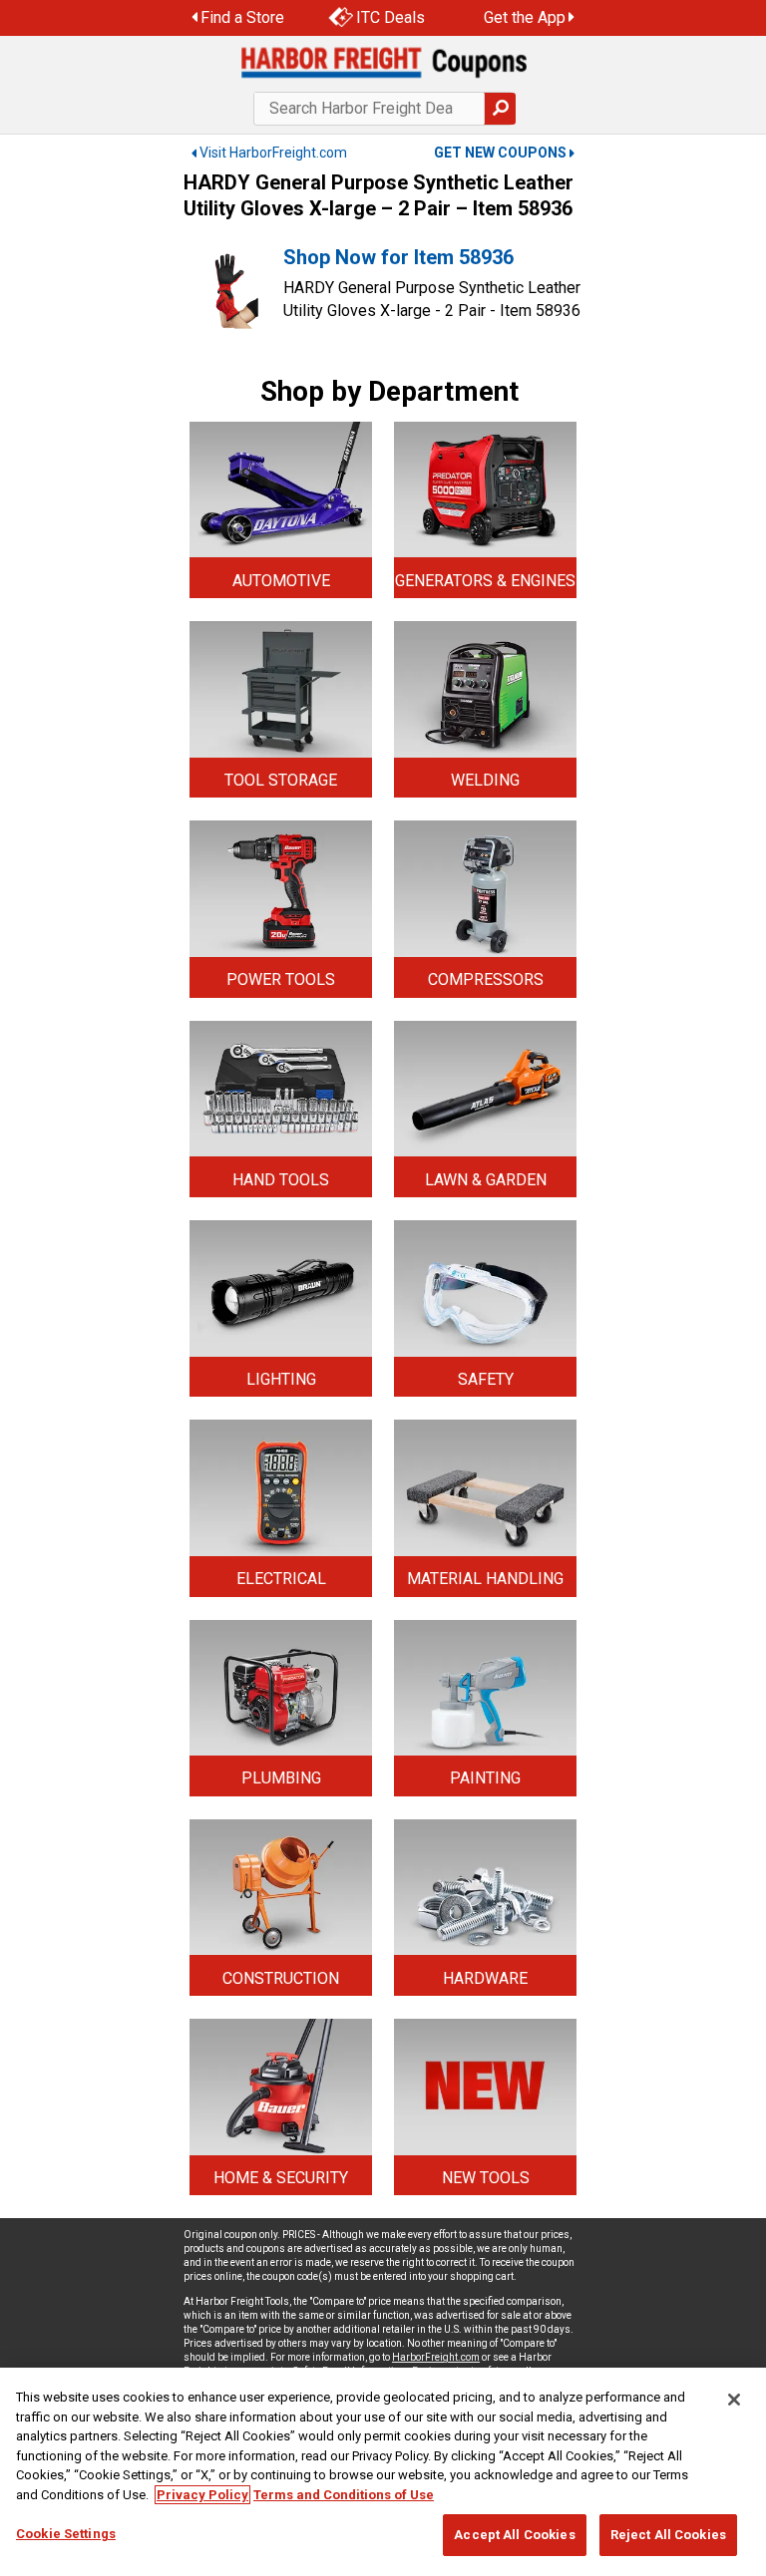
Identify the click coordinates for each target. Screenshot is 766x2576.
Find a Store (242, 17)
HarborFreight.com (436, 2357)
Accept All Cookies (514, 2535)
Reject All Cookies (668, 2535)
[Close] (734, 2400)
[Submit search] (500, 109)
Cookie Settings (66, 2534)
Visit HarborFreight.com (273, 153)
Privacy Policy (202, 2495)
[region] (383, 2472)
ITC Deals (390, 17)
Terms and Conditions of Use (344, 2495)
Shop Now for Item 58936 (398, 257)
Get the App (525, 17)
